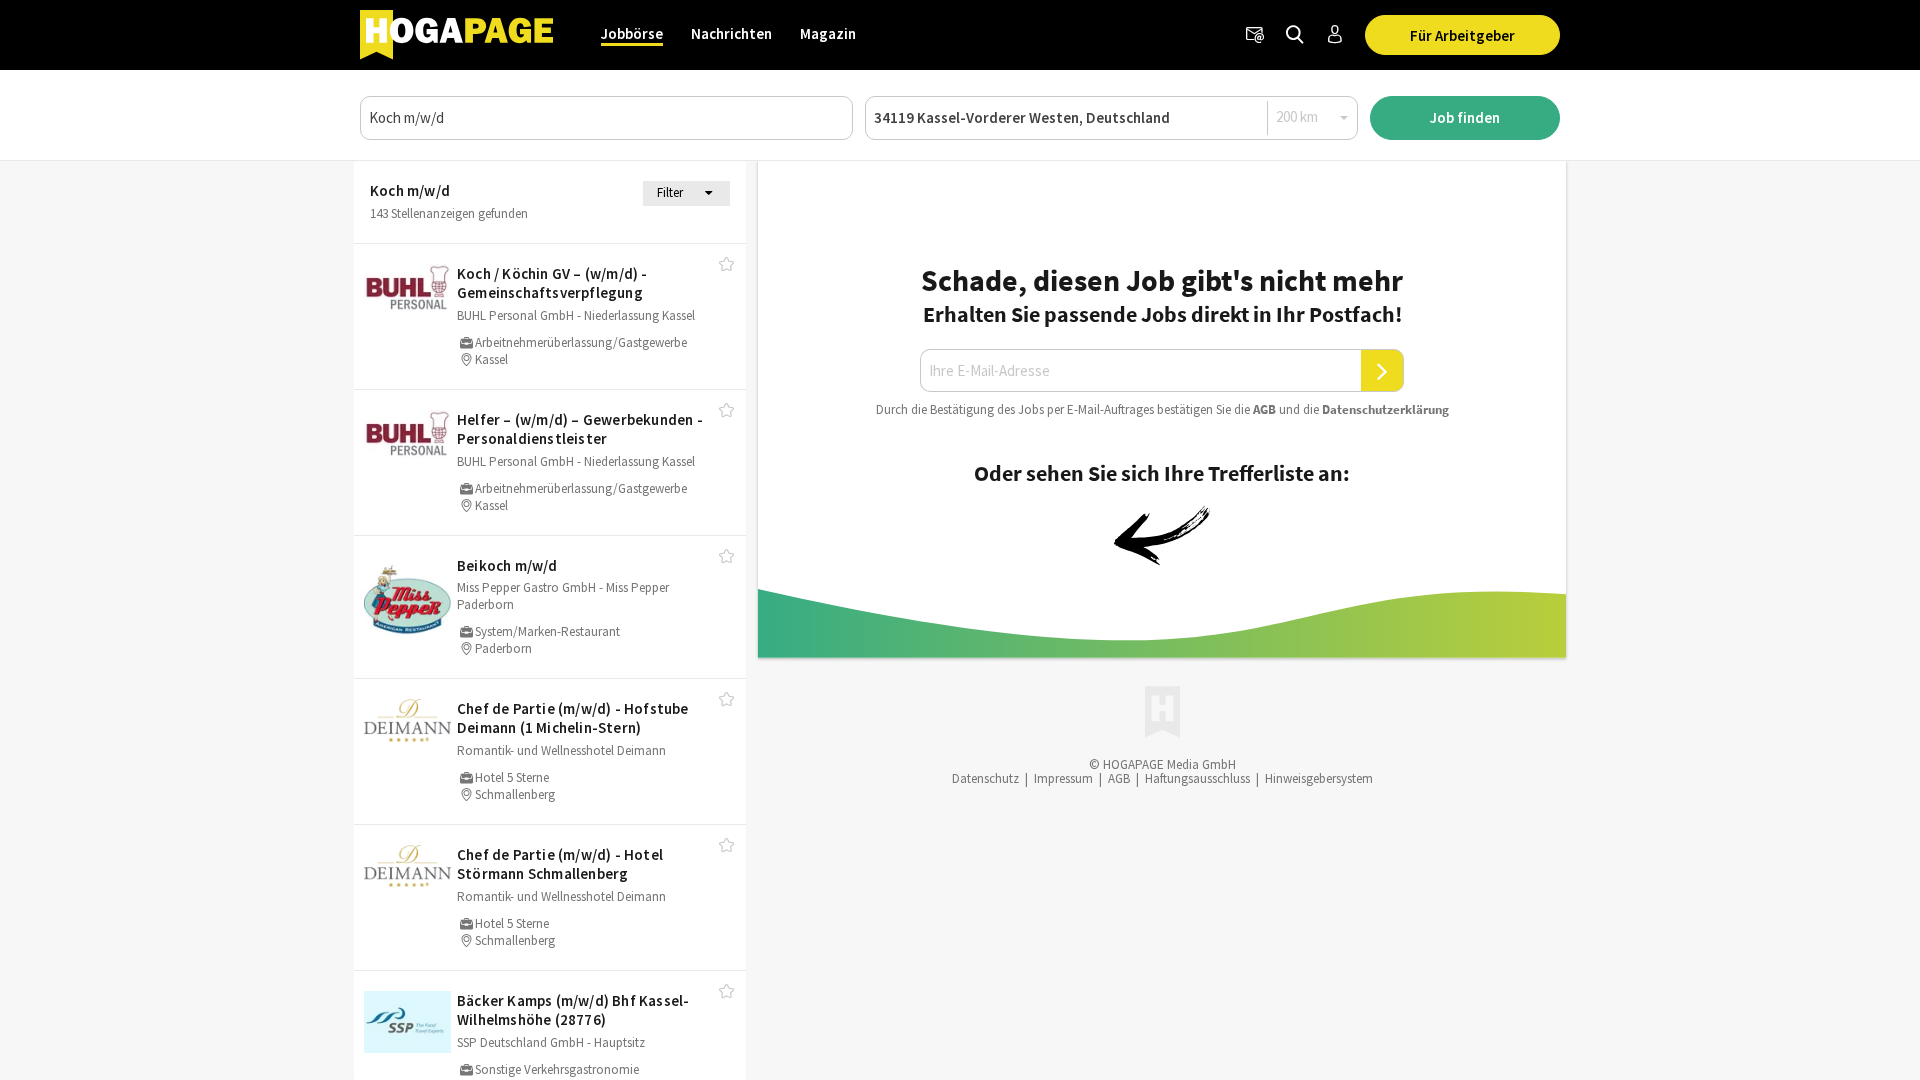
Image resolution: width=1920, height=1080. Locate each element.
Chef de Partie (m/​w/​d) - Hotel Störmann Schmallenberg (560, 864)
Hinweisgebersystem (1319, 778)
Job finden (1465, 117)
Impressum (1063, 778)
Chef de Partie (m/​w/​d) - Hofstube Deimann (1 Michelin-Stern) (573, 718)
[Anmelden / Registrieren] (1335, 35)
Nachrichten (731, 33)
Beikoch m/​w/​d (507, 565)
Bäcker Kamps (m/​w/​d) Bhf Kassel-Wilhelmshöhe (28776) (573, 1010)
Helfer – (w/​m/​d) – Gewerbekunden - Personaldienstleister (580, 429)
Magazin (828, 33)
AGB (1264, 409)
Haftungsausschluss (1197, 778)
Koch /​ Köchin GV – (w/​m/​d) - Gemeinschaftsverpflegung (552, 283)
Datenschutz (985, 778)
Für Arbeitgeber (1462, 35)
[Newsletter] (1255, 35)
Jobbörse (632, 33)
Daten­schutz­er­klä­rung (1385, 409)
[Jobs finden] (1295, 35)
